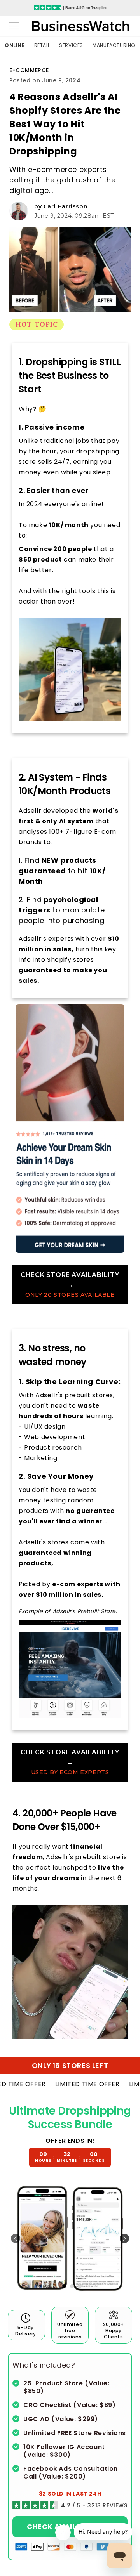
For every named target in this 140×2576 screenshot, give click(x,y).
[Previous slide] (16, 2238)
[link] (70, 1285)
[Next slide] (124, 2238)
